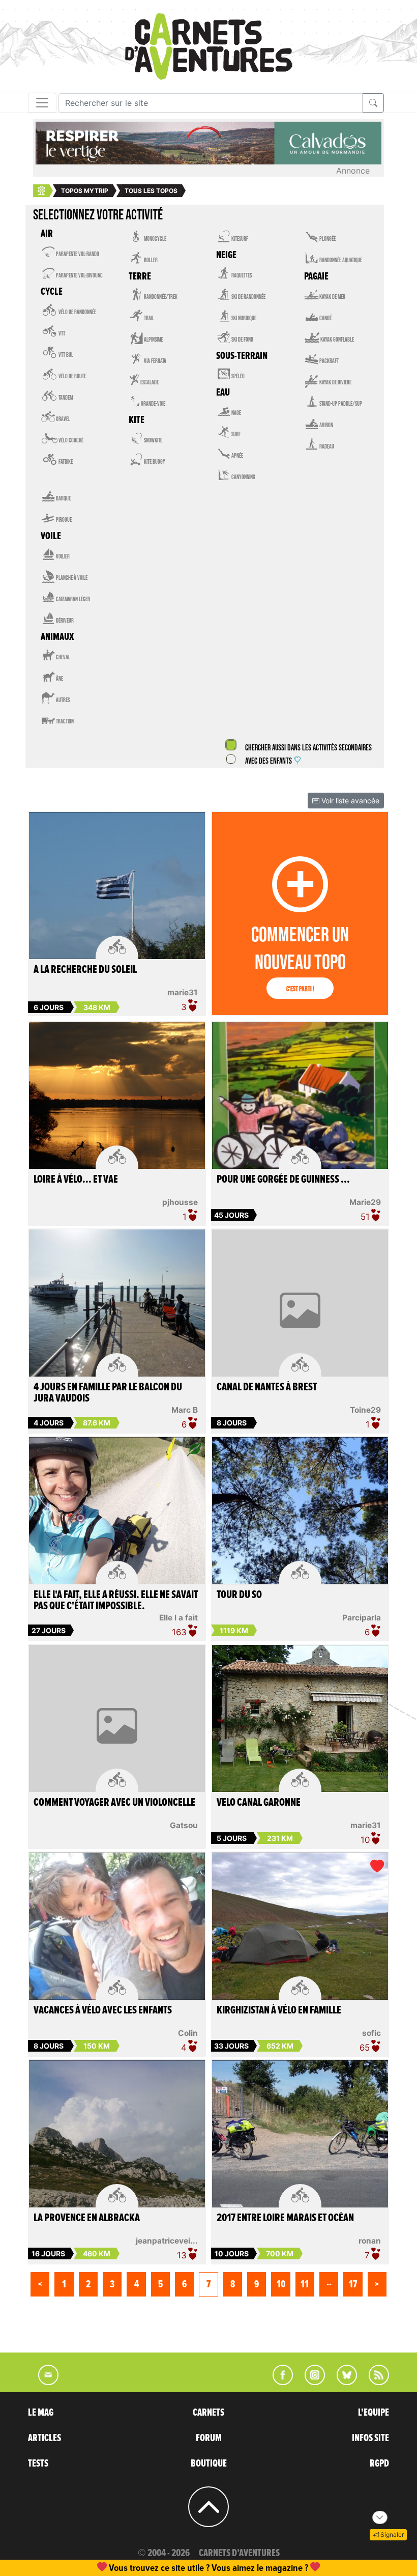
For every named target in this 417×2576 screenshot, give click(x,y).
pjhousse (180, 1202)
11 (305, 2284)
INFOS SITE (370, 2438)
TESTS (38, 2463)
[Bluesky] (342, 2382)
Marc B (185, 1410)
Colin (188, 2033)
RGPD (379, 2463)
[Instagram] (310, 2382)
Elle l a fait (178, 1618)
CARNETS (208, 2413)
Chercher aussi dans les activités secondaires (308, 748)
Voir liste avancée (349, 801)
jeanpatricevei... (167, 2241)
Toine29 (365, 1410)
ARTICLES (44, 2438)
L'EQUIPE (374, 2413)
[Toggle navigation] (42, 103)
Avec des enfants (269, 761)
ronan (370, 2241)
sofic (371, 2033)
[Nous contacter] (43, 2382)
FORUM (209, 2438)
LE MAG (41, 2413)
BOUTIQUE (209, 2463)
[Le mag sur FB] (278, 2382)
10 (281, 2284)
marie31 (183, 992)
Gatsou (184, 1825)
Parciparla (362, 1618)
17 (353, 2284)
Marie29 (365, 1202)
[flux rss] (374, 2382)
